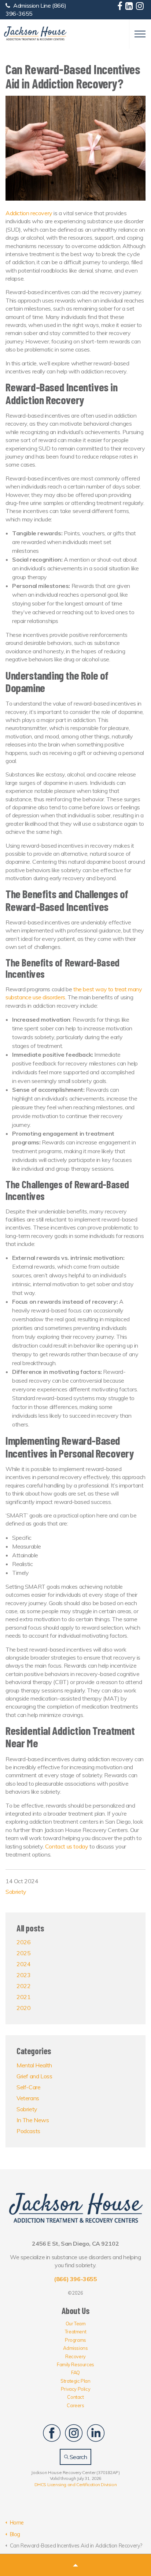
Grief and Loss (34, 2076)
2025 (23, 1953)
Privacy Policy (75, 2389)
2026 (23, 1942)
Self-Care (28, 2087)
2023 (23, 1975)
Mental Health (34, 2065)
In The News (33, 2120)
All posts (30, 1928)
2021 (23, 1997)
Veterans (28, 2098)
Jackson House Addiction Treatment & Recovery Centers (35, 34)
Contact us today (67, 1846)
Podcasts (28, 2131)
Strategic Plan (75, 2381)
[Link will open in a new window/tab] (121, 7)
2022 (23, 1986)
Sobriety (16, 1892)
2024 (23, 1964)
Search (78, 2457)
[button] (75, 2565)
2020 (23, 2008)
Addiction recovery (29, 213)
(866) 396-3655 (75, 2279)
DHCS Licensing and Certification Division (76, 2484)
